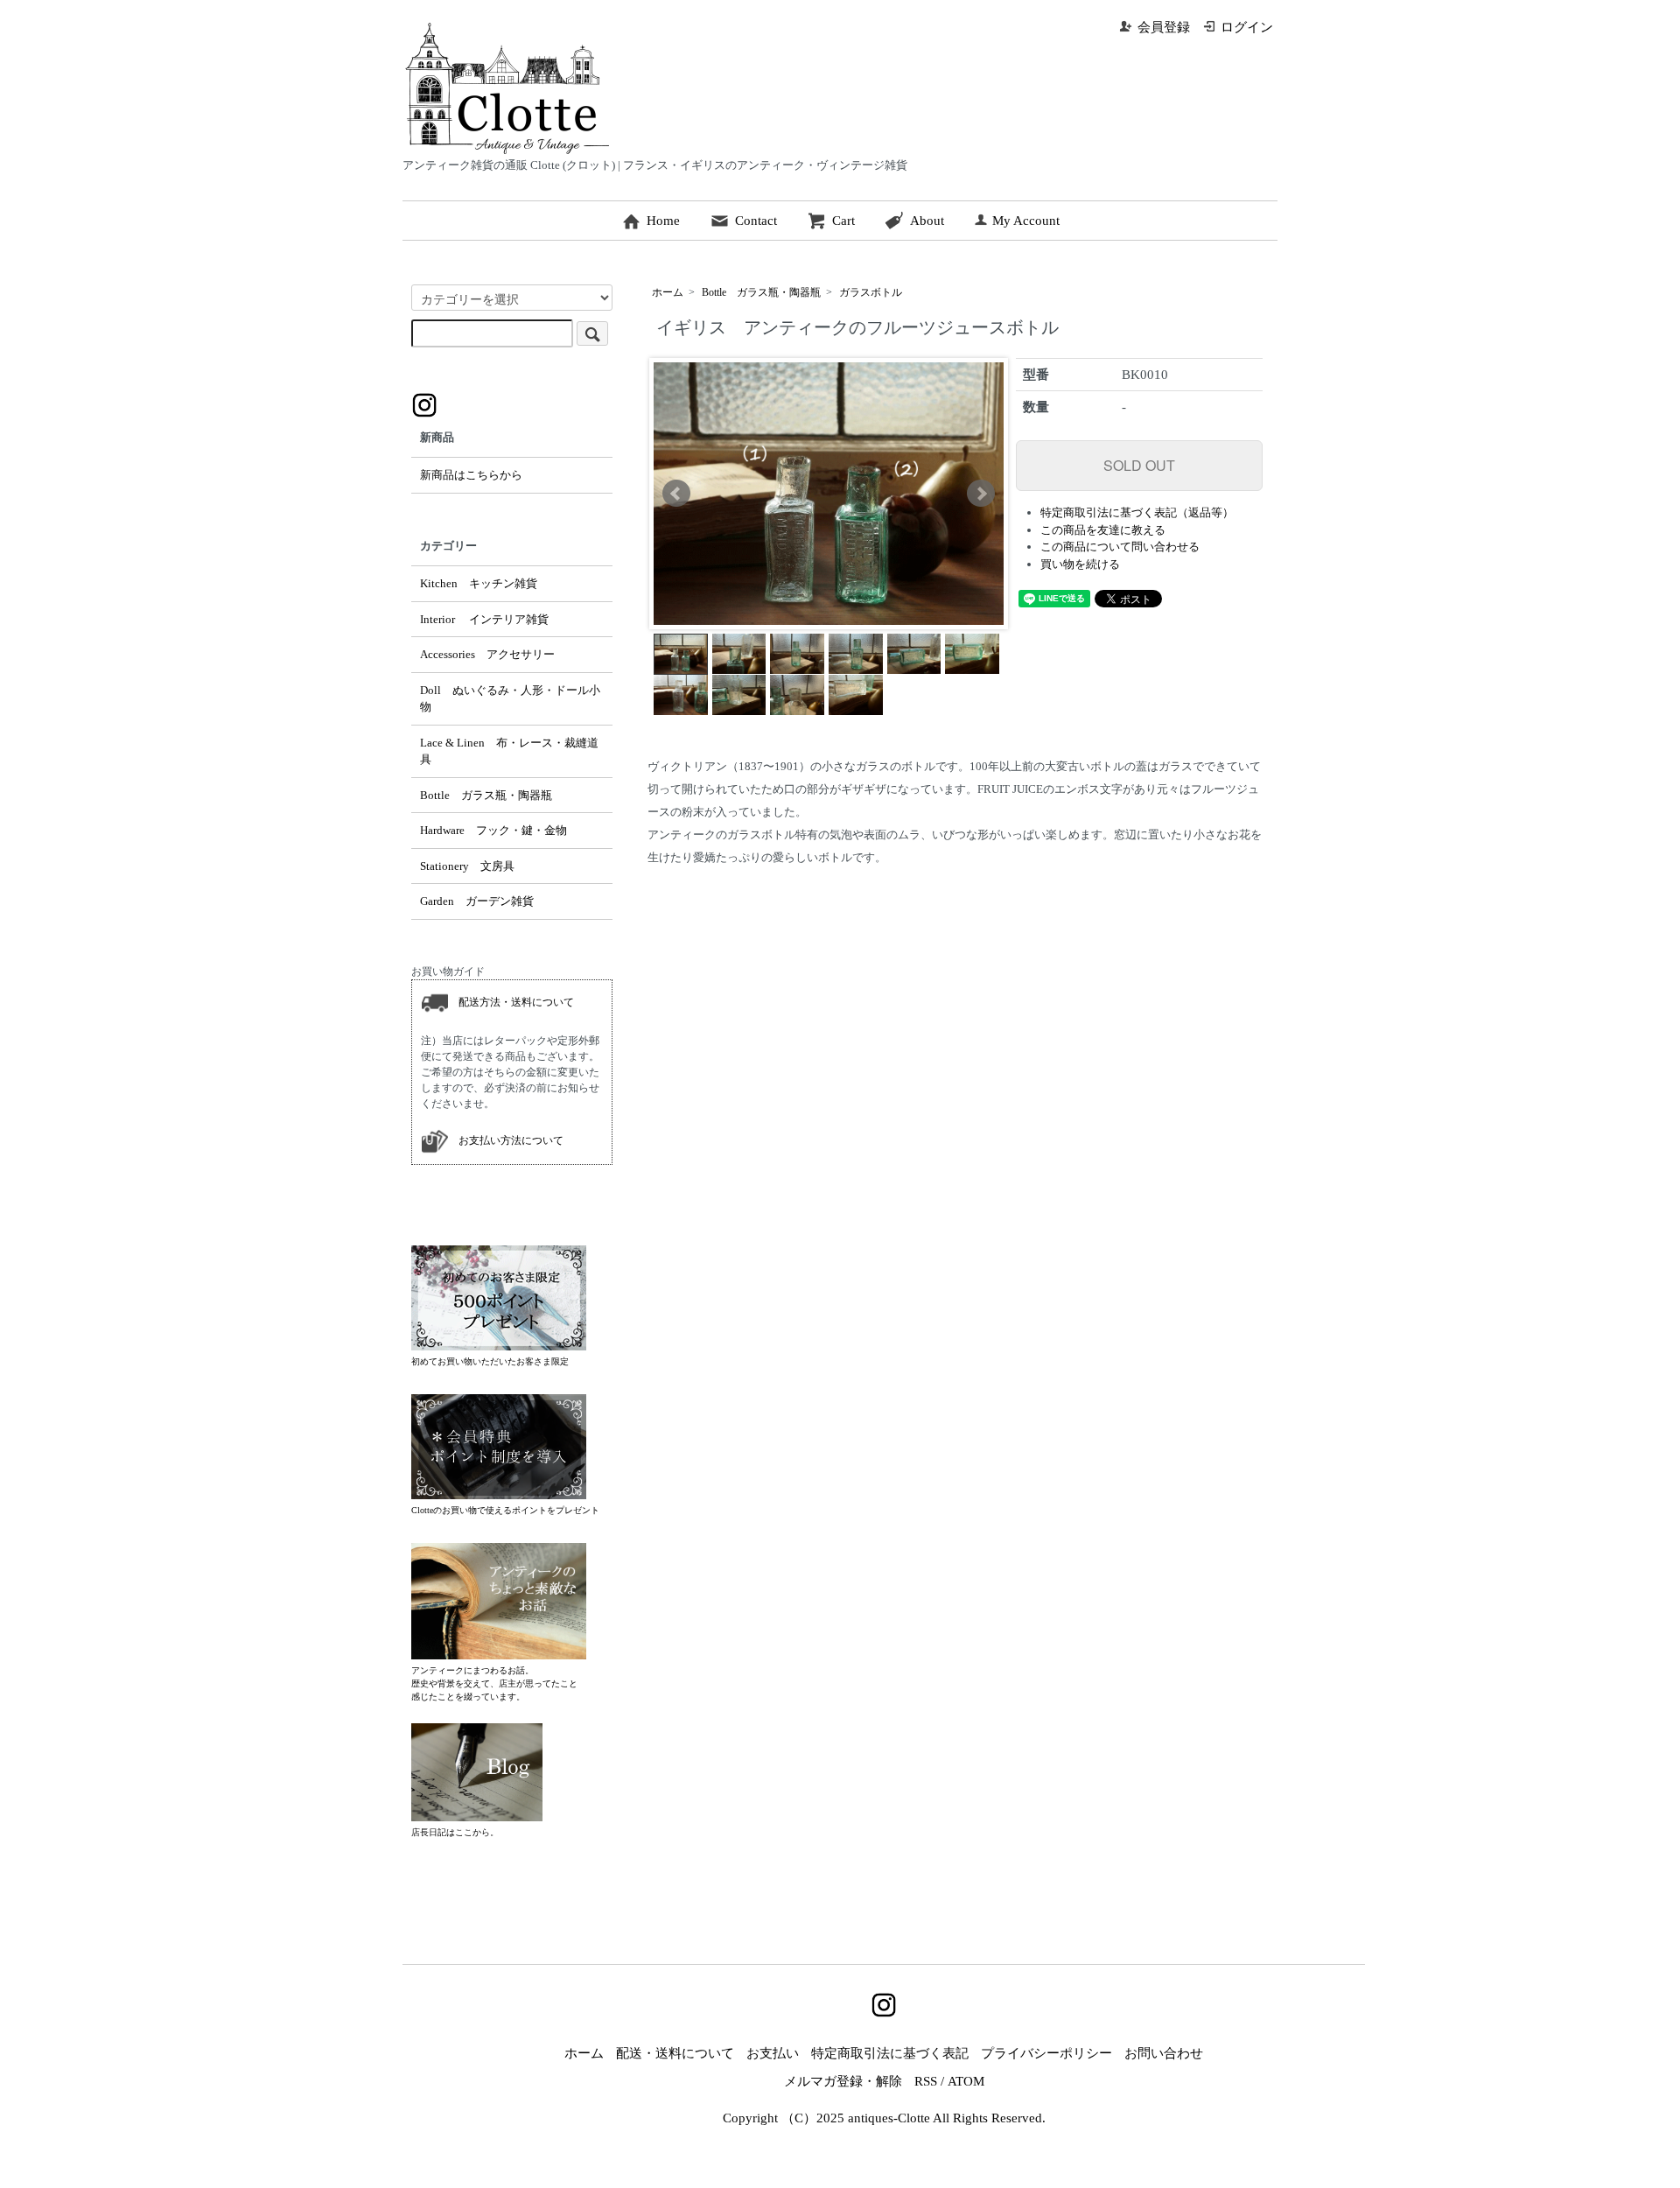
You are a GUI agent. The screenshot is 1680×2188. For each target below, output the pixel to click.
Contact (756, 221)
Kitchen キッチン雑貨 (479, 583)
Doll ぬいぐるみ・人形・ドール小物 (510, 699)
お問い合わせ (1164, 2053)
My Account (1026, 221)
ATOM (966, 2081)
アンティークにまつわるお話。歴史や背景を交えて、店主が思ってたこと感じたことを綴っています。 (494, 1683)
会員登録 (1164, 27)
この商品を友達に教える (1103, 530)
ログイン (1247, 27)
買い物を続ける (1080, 564)
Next (981, 494)
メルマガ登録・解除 (843, 2081)
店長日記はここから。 (455, 1832)
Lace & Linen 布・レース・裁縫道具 (509, 751)
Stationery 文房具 (467, 866)
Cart (843, 221)
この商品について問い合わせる (1120, 547)
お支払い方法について (506, 1140)
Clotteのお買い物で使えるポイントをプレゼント (505, 1510)
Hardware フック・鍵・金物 (493, 830)
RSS (926, 2081)
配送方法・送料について (511, 1001)
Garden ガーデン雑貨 (477, 901)
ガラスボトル (871, 292)
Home (663, 221)
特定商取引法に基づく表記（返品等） (1137, 512)
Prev (676, 494)
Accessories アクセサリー (487, 654)
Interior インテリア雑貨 (484, 619)
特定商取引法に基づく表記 (890, 2053)
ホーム (668, 292)
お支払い (773, 2053)
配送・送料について (675, 2053)
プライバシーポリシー (1046, 2053)
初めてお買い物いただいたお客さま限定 (490, 1361)
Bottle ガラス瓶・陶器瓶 (761, 292)
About (927, 221)
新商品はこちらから (471, 475)
